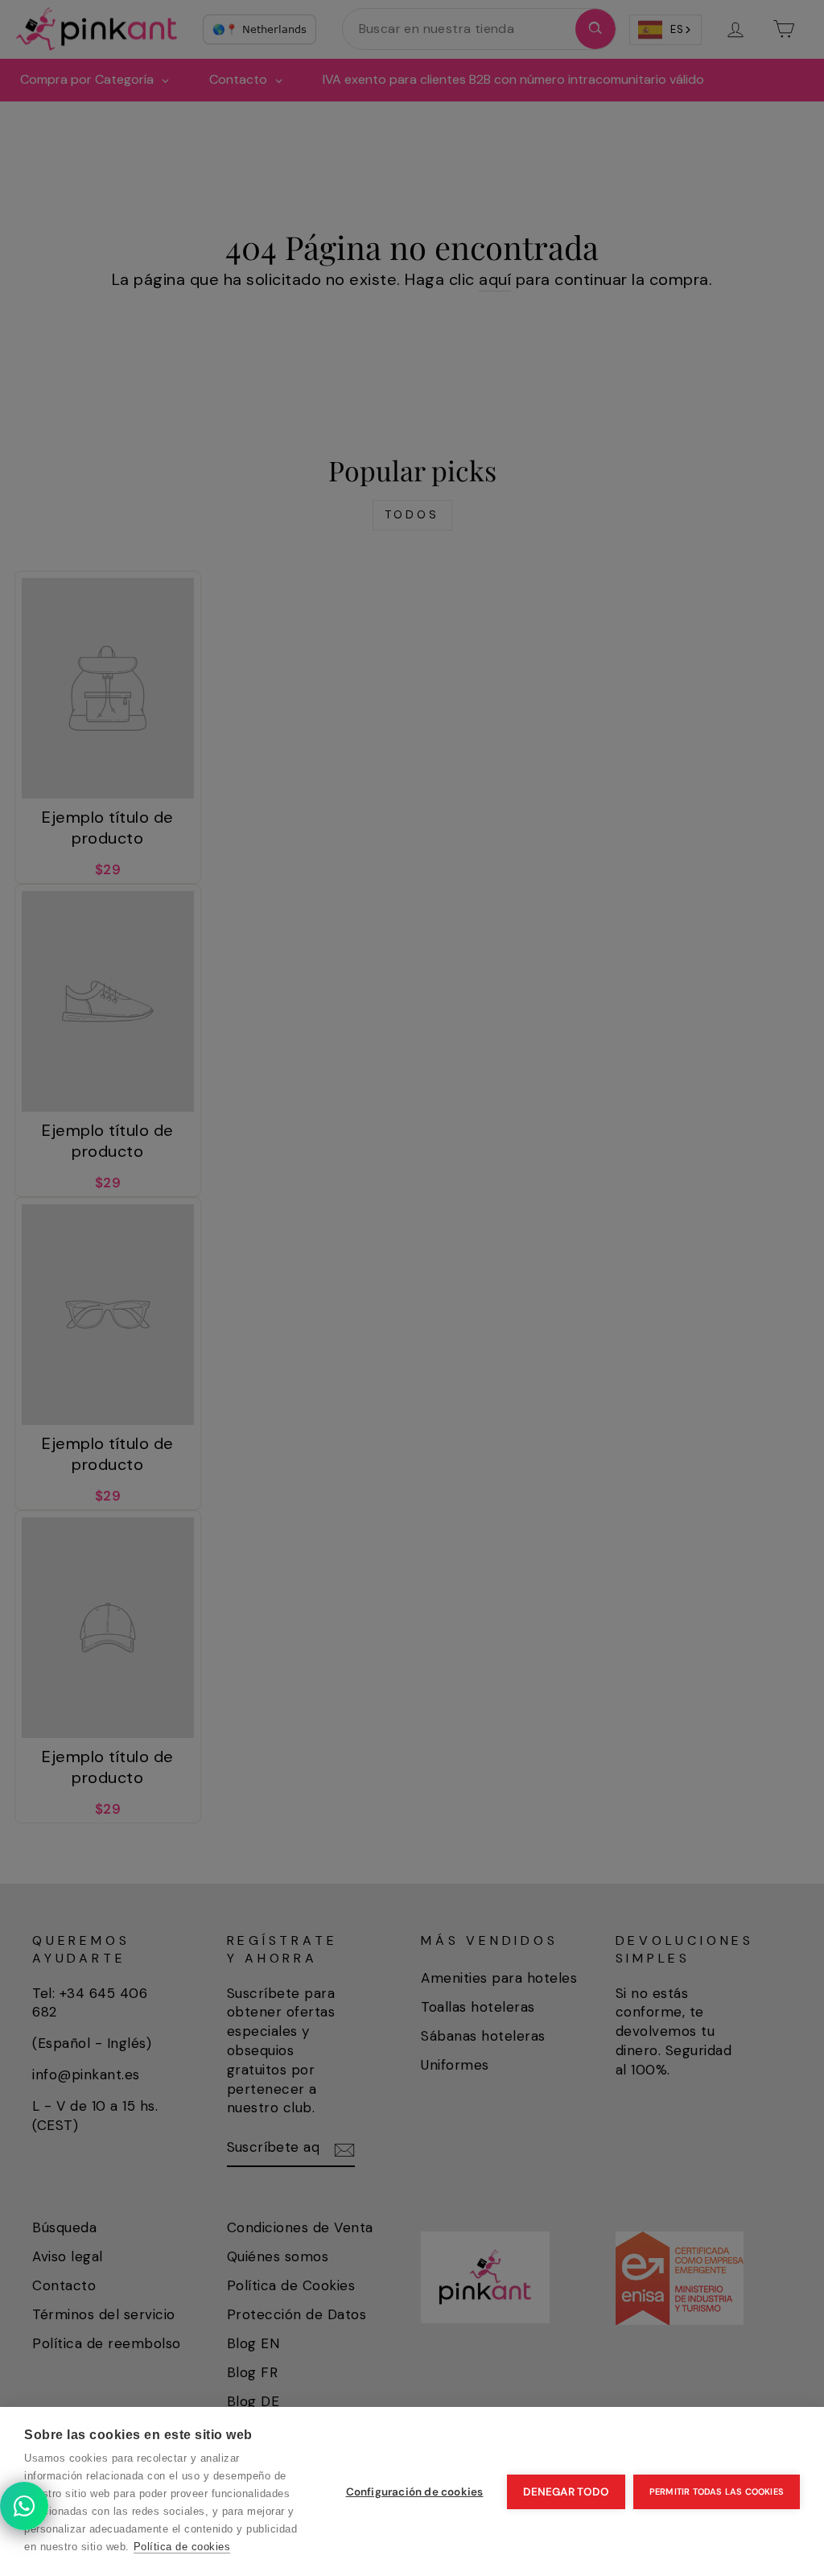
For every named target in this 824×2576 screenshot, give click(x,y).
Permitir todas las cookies (717, 2491)
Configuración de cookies (415, 2492)
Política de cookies (182, 2547)
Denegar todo (566, 2492)
